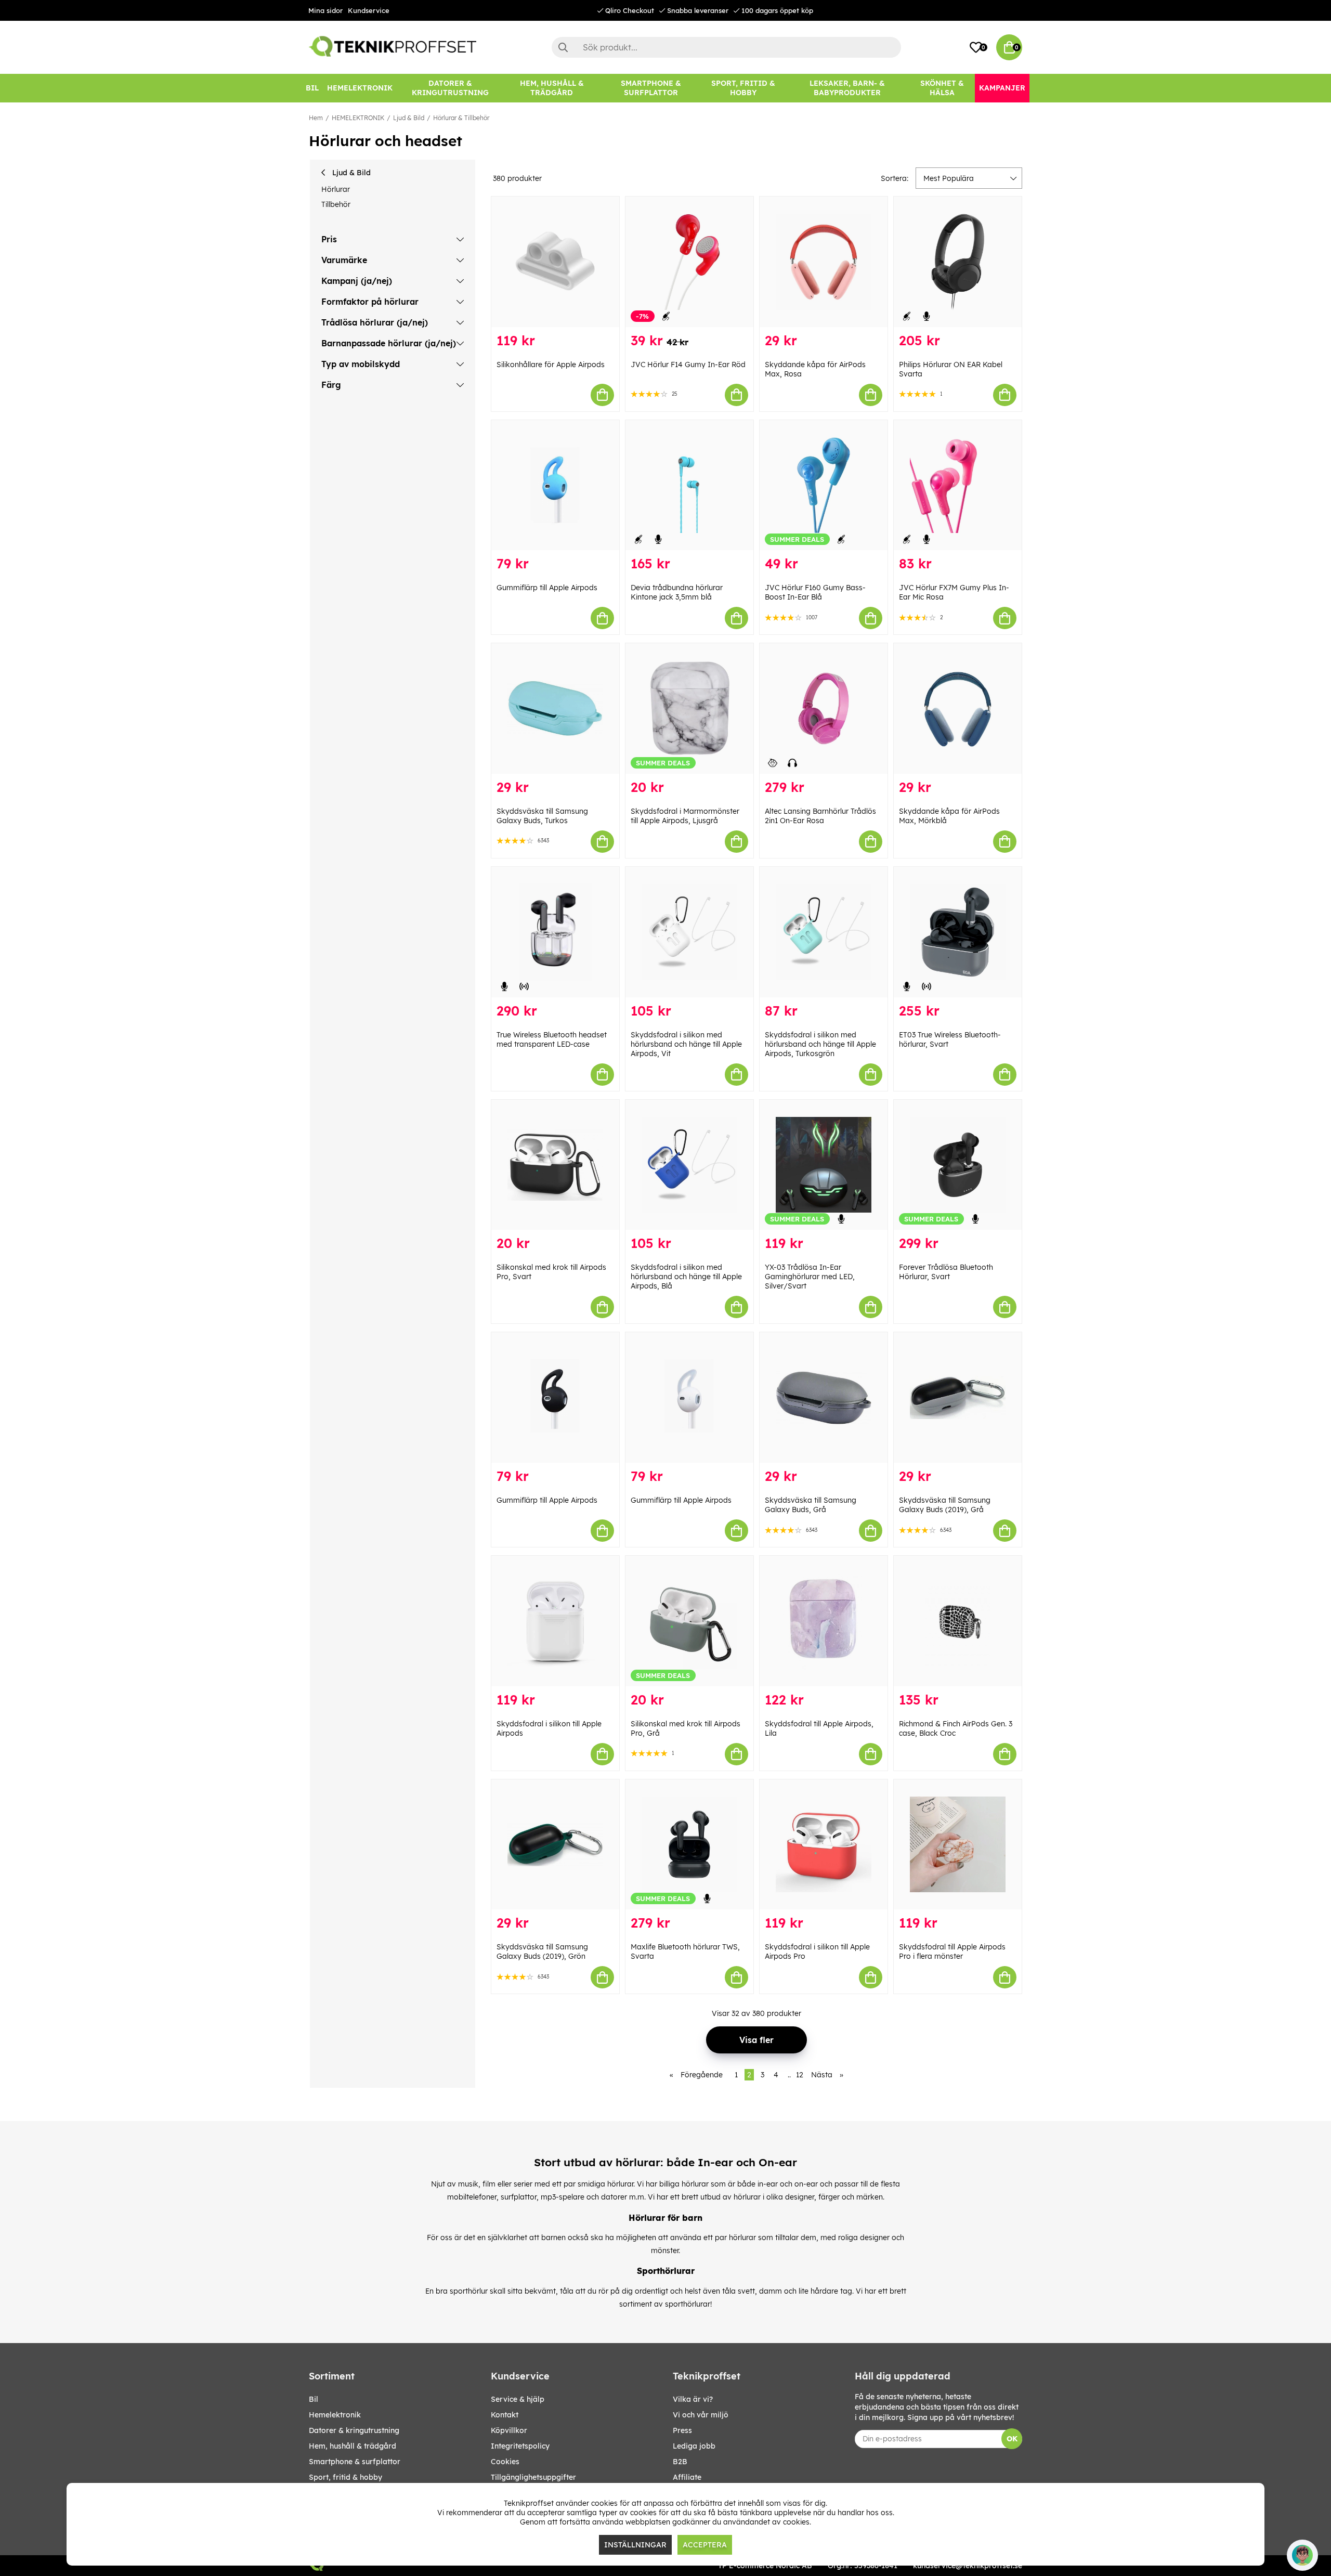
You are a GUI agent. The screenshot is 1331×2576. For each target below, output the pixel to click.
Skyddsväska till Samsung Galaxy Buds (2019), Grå (945, 1505)
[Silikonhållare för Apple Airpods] (555, 262)
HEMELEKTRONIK (358, 118)
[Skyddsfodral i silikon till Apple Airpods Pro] (824, 1845)
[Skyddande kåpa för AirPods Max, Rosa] (824, 262)
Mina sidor (325, 10)
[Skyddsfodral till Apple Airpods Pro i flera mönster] (958, 1845)
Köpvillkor (509, 2430)
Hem (316, 118)
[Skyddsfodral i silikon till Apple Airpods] (555, 1621)
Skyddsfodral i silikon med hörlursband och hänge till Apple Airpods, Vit (686, 1044)
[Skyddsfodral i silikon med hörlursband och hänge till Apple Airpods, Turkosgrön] (824, 932)
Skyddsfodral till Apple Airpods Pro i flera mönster (952, 1951)
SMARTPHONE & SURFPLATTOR (355, 2462)
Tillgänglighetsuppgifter (533, 2477)
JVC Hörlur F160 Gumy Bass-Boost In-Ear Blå (815, 592)
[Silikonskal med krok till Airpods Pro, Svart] (555, 1165)
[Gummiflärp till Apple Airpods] (555, 485)
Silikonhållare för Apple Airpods (551, 365)
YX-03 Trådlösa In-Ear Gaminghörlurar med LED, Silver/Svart (810, 1277)
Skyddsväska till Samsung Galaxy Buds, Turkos (542, 816)
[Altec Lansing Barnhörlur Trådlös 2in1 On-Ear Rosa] (824, 708)
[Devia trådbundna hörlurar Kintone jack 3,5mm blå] (689, 485)
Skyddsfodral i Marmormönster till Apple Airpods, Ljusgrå (685, 816)
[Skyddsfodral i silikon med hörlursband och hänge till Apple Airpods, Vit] (689, 932)
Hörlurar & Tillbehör (461, 118)
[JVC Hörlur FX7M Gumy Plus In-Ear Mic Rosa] (958, 485)
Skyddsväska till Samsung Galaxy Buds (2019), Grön (542, 1951)
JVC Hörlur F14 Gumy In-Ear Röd (688, 365)
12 (800, 2075)
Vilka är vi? (693, 2399)
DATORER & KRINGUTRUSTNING (354, 2430)
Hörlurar (336, 189)
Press (682, 2430)
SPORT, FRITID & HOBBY (345, 2477)
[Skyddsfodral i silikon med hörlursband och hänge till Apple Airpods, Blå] (689, 1165)
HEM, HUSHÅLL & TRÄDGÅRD (353, 2446)
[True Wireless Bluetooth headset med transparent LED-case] (555, 932)
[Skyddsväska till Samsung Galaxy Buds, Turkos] (555, 708)
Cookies (505, 2462)
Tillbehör (336, 204)
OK (1012, 2439)
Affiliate (687, 2477)
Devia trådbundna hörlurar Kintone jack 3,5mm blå (677, 592)
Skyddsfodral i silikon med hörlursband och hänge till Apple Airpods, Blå (686, 1277)
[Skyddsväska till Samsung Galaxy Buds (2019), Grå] (958, 1397)
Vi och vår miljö (701, 2415)
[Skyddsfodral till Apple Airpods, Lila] (824, 1621)
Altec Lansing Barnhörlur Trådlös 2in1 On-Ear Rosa (820, 816)
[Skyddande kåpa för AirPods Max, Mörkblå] (958, 708)
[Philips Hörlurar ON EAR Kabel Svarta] (958, 262)
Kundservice (369, 10)
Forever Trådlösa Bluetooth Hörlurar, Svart (946, 1272)
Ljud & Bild (409, 118)
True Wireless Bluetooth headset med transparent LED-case (552, 1039)
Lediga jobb (694, 2446)
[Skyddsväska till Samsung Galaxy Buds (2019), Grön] (555, 1845)
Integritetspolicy (520, 2446)
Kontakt (505, 2415)
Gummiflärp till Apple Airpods (547, 588)
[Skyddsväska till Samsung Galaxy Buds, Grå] (824, 1397)
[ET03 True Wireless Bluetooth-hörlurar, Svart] (958, 932)
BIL (314, 2399)
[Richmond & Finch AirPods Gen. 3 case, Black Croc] (958, 1621)
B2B (680, 2462)
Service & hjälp (518, 2399)
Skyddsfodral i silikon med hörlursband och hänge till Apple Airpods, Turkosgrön (820, 1044)
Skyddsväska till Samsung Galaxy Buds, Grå (811, 1505)
